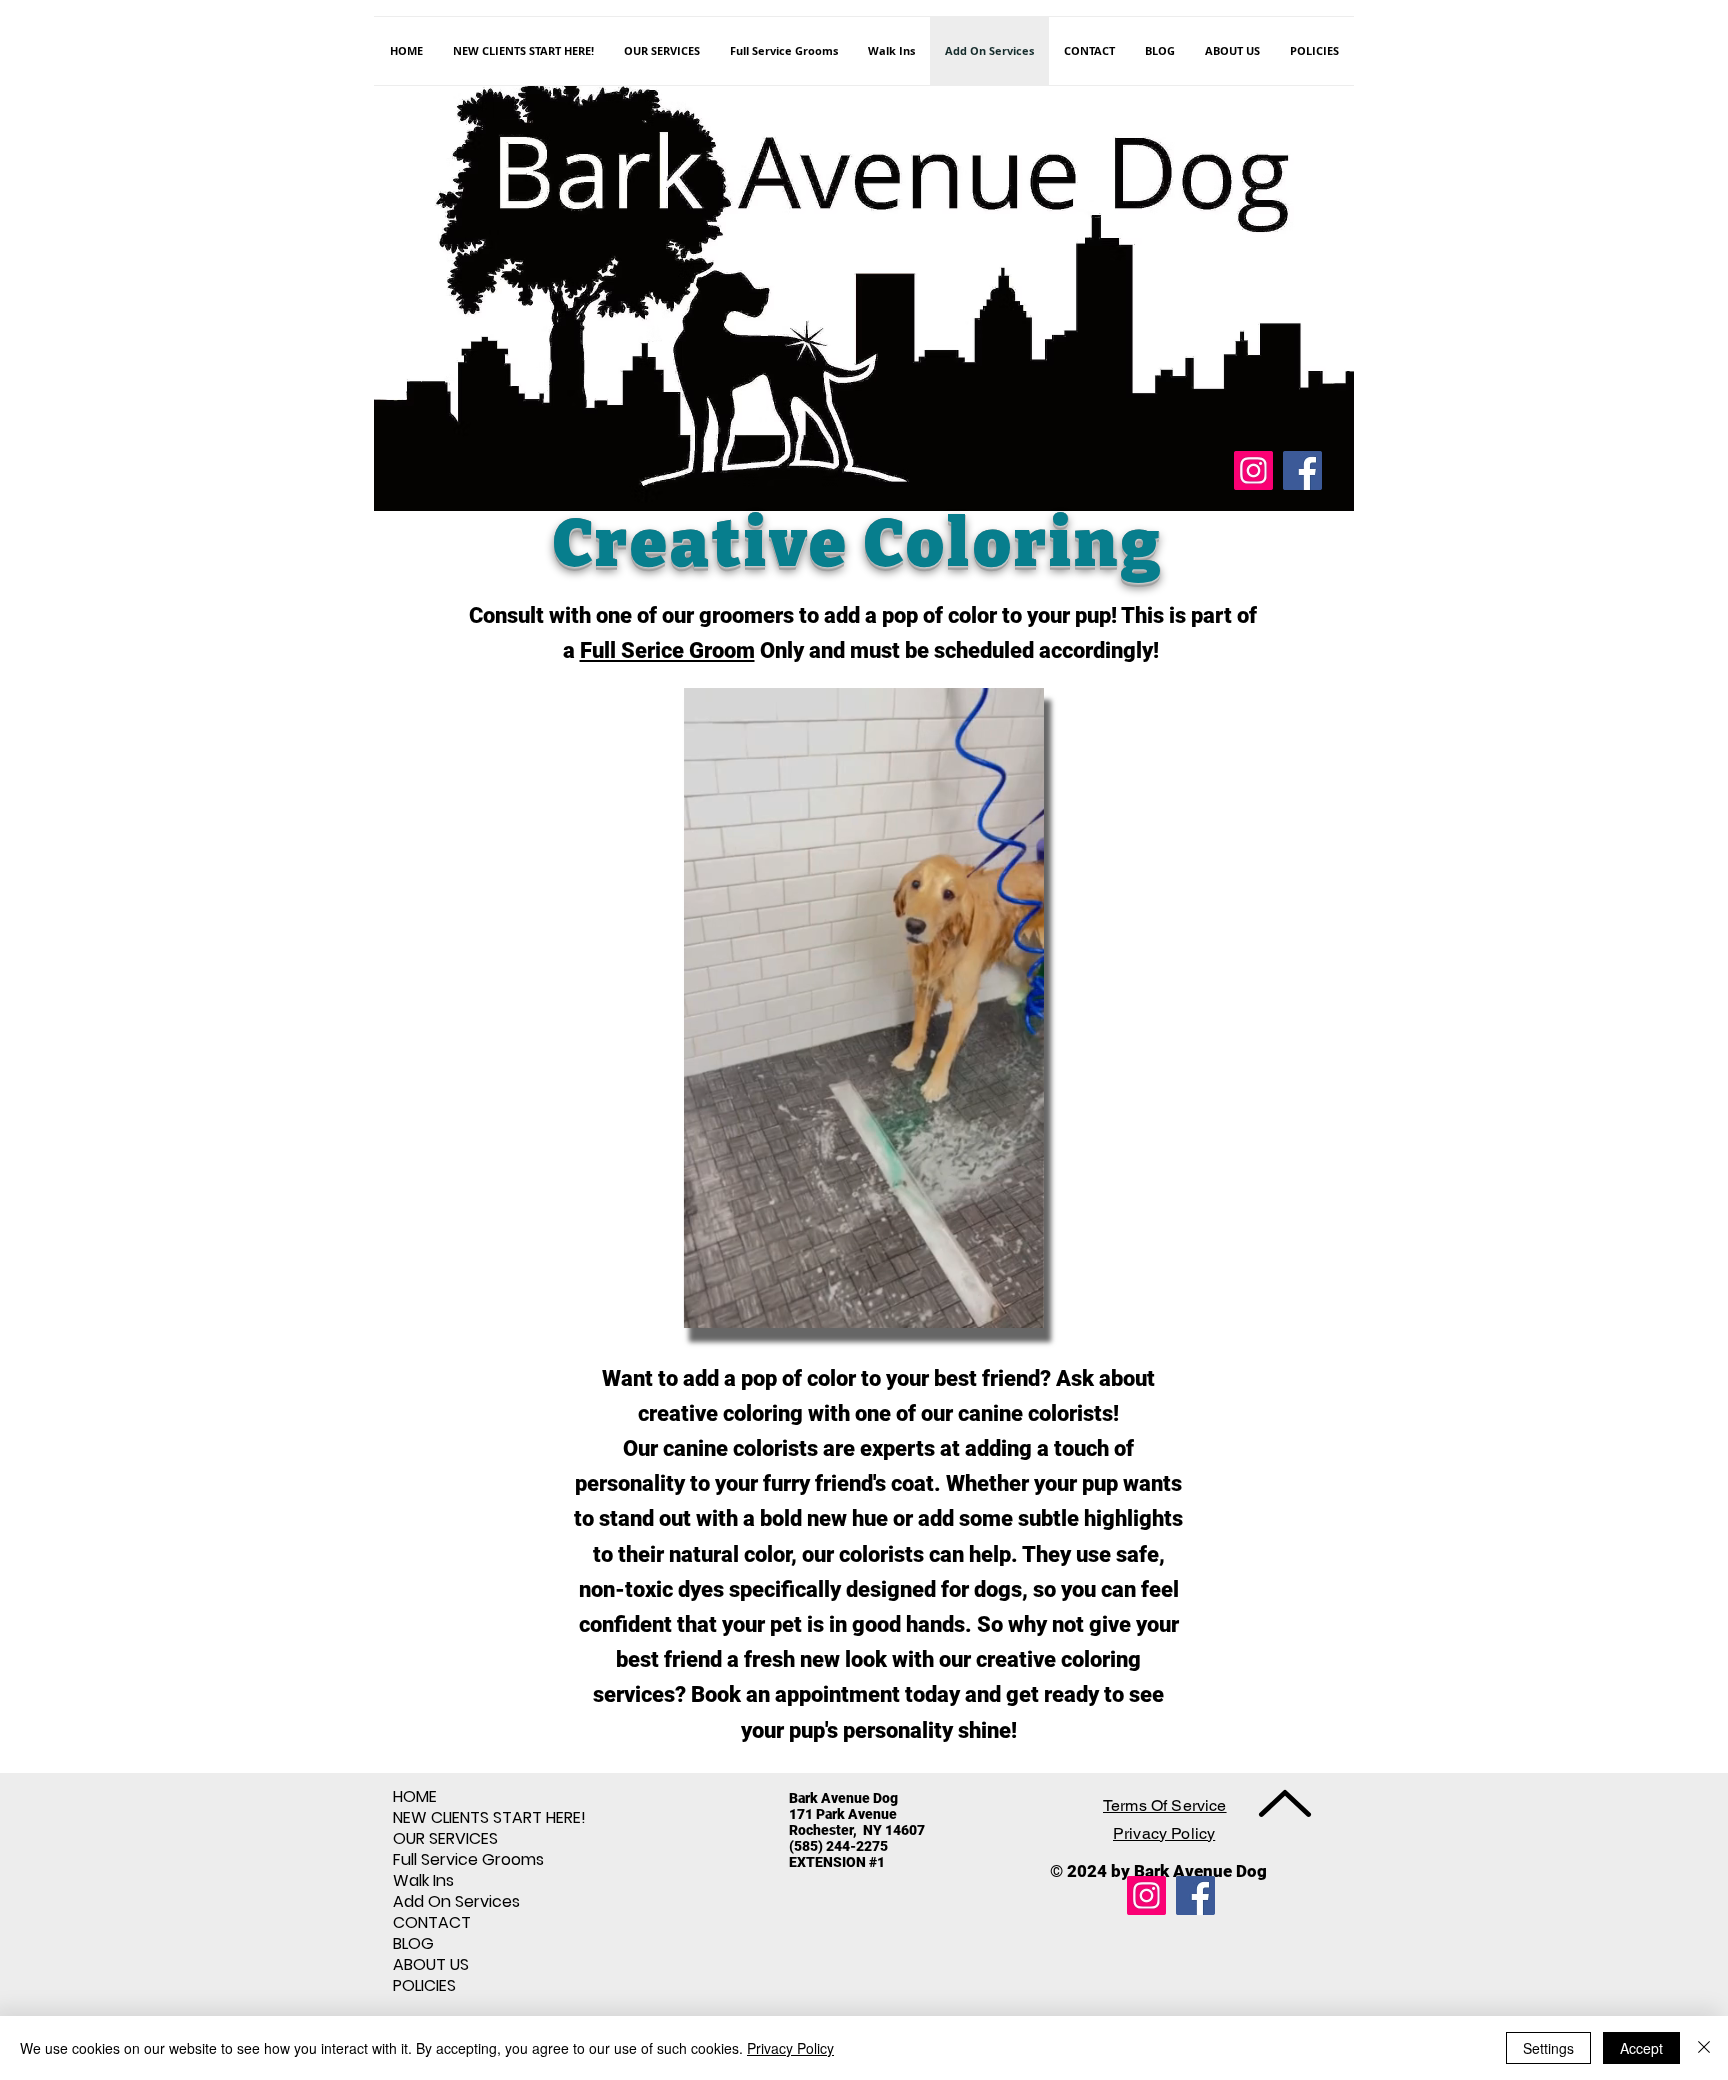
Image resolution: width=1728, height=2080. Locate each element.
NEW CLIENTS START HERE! (489, 1817)
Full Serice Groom (667, 650)
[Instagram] (1253, 470)
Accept (1641, 2048)
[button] (1018, 1306)
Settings (1548, 2048)
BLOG (413, 1943)
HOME (415, 1796)
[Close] (1704, 2048)
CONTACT (432, 1922)
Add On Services (456, 1901)
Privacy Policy (790, 2048)
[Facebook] (1302, 470)
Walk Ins (423, 1880)
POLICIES (424, 1985)
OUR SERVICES (445, 1838)
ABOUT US (431, 1964)
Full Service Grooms (468, 1859)
